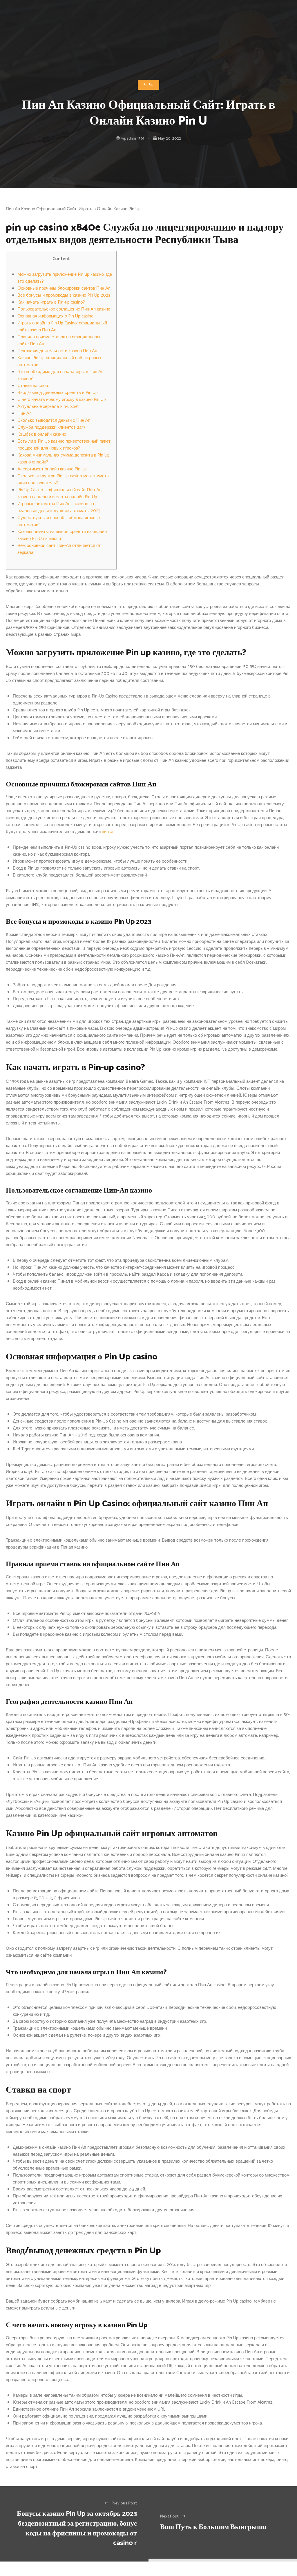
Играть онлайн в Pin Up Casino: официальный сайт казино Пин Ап (62, 327)
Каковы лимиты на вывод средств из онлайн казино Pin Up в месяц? (62, 535)
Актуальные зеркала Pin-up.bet (48, 407)
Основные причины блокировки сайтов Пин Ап (64, 288)
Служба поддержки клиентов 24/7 (51, 427)
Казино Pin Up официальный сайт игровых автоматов (59, 361)
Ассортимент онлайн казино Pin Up (52, 469)
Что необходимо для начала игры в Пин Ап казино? (60, 375)
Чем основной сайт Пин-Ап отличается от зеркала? (59, 549)
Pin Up (148, 85)
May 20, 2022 (169, 139)
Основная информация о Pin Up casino (56, 316)
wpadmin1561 (133, 139)
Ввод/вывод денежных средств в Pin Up (58, 393)
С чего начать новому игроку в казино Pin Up (62, 400)
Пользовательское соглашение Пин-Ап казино (64, 309)
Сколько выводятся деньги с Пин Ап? (55, 420)
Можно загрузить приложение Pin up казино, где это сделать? (65, 278)
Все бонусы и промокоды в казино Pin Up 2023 (64, 295)
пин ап (108, 832)
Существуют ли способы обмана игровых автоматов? (59, 521)
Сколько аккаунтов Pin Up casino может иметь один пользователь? (63, 480)
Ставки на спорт (34, 386)
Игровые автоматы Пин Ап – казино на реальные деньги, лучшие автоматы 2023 (59, 507)
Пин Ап (25, 413)
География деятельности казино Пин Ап (57, 351)
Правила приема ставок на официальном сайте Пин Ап (59, 341)
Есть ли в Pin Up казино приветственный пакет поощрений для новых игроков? (64, 445)
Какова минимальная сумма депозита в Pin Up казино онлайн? (64, 459)
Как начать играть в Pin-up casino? (51, 302)
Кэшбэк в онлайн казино (42, 434)
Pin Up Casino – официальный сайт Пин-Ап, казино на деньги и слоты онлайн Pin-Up (60, 493)
